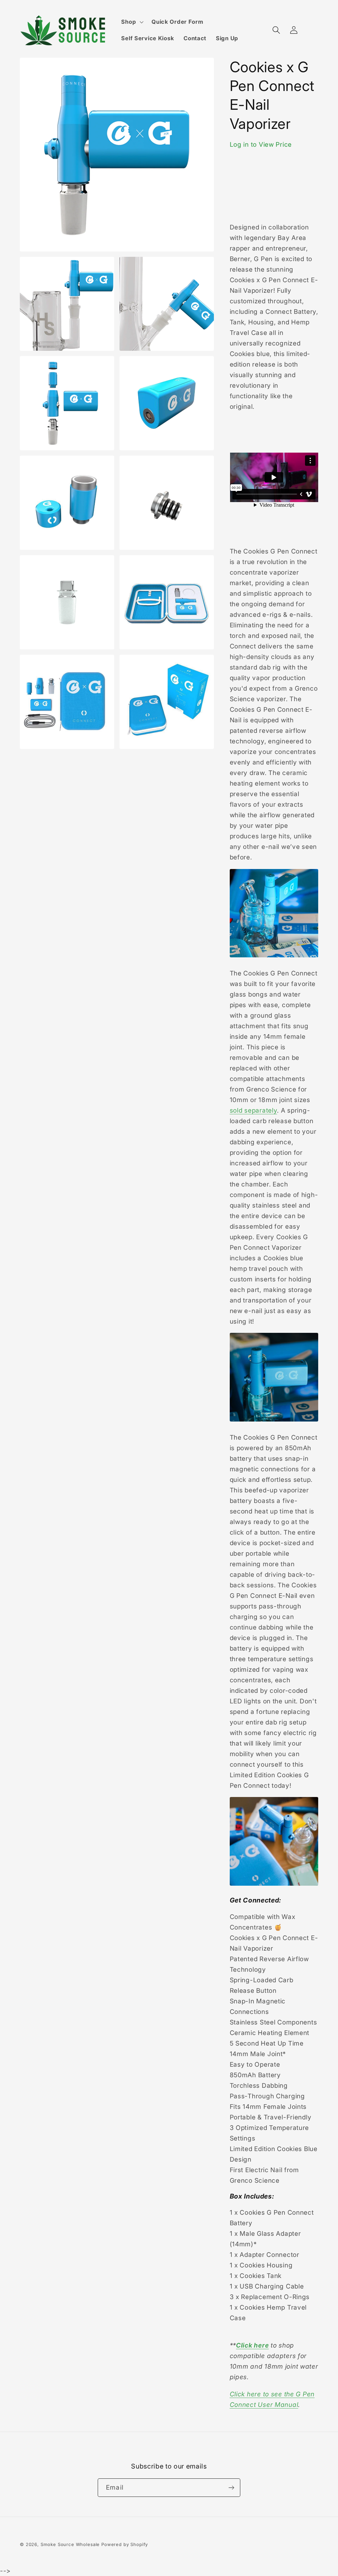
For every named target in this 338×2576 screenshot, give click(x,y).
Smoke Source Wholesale (70, 2544)
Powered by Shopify (125, 2544)
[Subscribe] (231, 2488)
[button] (132, 22)
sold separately (253, 1110)
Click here (252, 2345)
